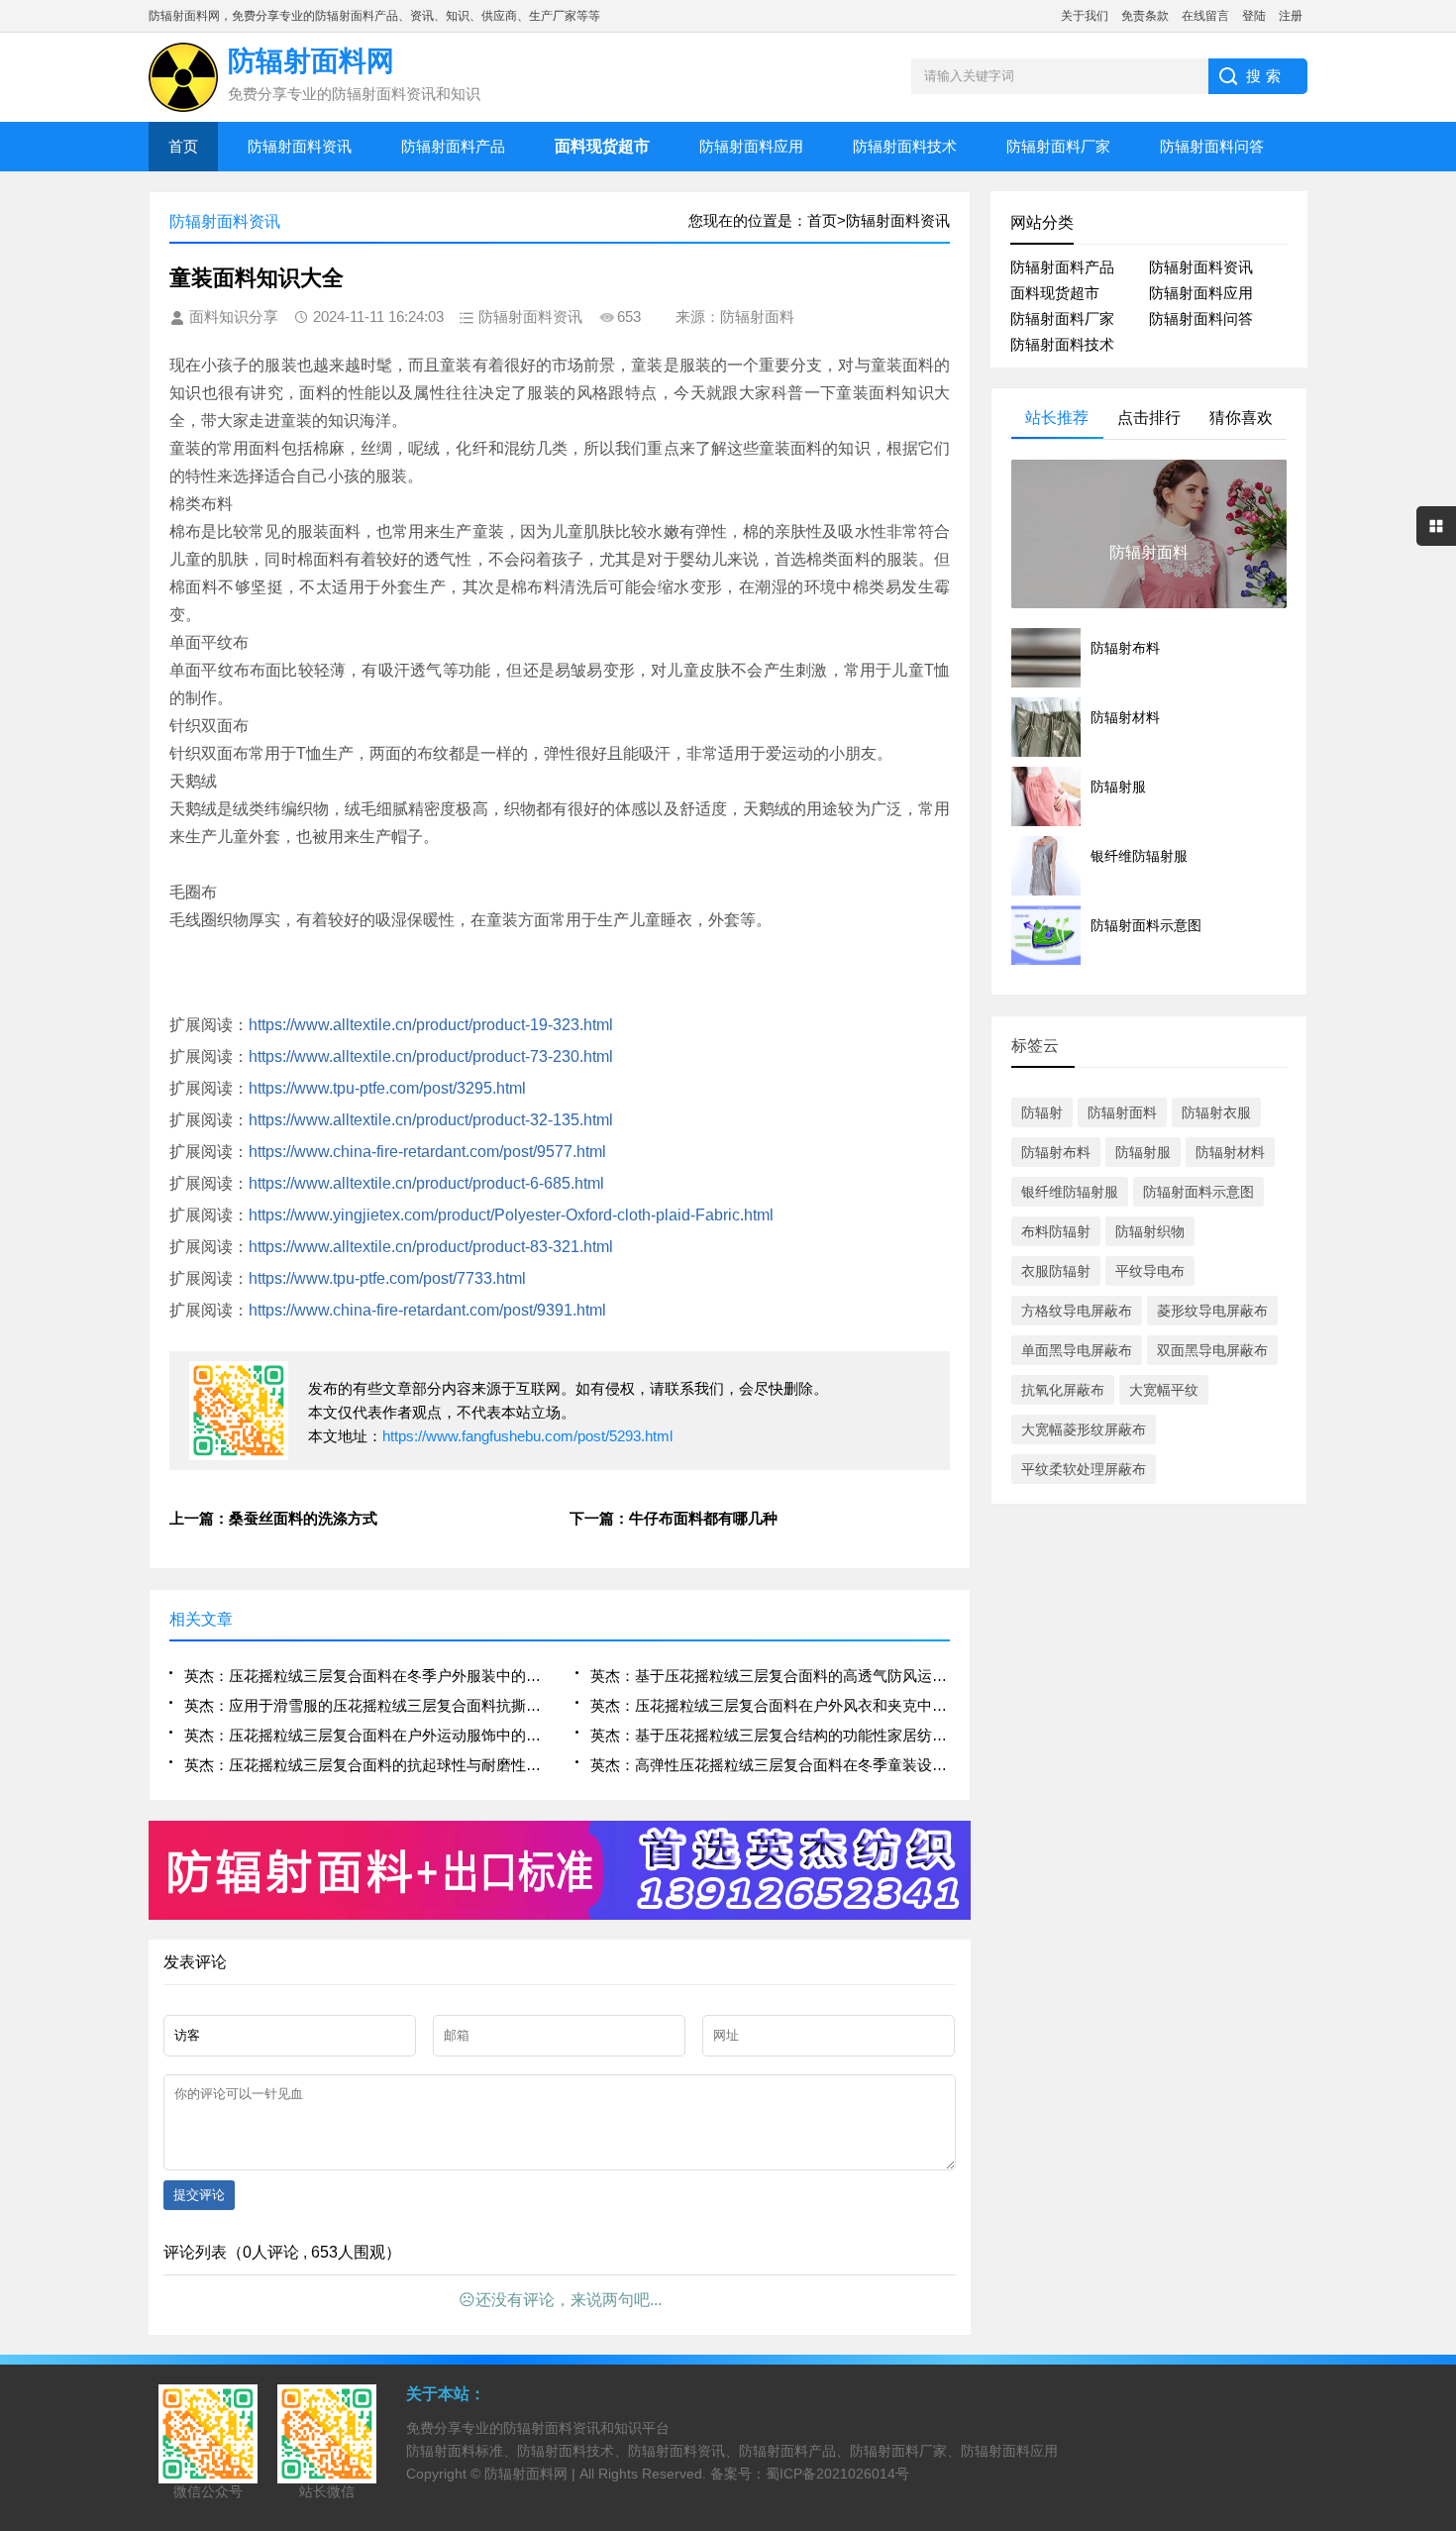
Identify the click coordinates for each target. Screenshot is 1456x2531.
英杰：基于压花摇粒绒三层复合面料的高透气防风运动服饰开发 (770, 1676)
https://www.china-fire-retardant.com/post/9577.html (427, 1152)
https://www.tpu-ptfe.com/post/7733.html (387, 1278)
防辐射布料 (1056, 1152)
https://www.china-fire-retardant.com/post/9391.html (427, 1310)
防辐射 (1042, 1112)
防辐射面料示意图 (1198, 1192)
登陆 (1254, 16)
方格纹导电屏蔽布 (1077, 1311)
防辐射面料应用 (751, 146)
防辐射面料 (1122, 1112)
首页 (183, 146)
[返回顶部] (1435, 2258)
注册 (1291, 16)
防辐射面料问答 (1212, 146)
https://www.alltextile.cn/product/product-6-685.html (426, 1183)
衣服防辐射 (1056, 1271)
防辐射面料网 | (532, 2474)
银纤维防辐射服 (1070, 1192)
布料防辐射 (1056, 1231)
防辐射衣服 (1216, 1112)
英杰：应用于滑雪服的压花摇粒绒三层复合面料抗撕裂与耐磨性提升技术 (364, 1705)
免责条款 (1145, 16)
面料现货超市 (1055, 293)
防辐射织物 (1150, 1231)
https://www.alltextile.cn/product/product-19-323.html (431, 1025)
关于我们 (1085, 16)
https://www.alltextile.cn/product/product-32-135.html (431, 1120)
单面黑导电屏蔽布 (1077, 1350)
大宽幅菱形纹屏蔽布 (1084, 1429)
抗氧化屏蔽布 (1063, 1390)
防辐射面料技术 (905, 146)
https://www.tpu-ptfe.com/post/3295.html (387, 1088)
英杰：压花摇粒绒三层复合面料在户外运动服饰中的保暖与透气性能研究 (364, 1735)
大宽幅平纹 (1164, 1390)
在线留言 (1205, 16)
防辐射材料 (1230, 1152)
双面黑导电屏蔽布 (1212, 1350)
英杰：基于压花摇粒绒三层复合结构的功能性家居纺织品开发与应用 (770, 1735)
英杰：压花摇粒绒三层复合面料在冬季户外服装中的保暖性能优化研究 (364, 1676)
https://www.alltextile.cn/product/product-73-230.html (431, 1056)
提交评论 (199, 2195)
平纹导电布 (1150, 1271)
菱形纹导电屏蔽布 (1212, 1311)
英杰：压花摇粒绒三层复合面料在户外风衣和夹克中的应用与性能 (770, 1705)
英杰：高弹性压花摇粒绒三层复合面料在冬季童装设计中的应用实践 (770, 1765)
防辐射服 (1143, 1152)
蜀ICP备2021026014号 (837, 2474)
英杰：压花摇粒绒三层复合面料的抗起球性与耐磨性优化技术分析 (364, 1765)
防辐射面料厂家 (1058, 146)
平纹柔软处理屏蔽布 (1084, 1469)
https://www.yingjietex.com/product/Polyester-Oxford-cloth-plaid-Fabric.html (511, 1215)
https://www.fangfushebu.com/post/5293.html (527, 1436)
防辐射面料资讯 (300, 146)
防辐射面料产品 (453, 146)
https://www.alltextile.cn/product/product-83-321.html (431, 1247)
